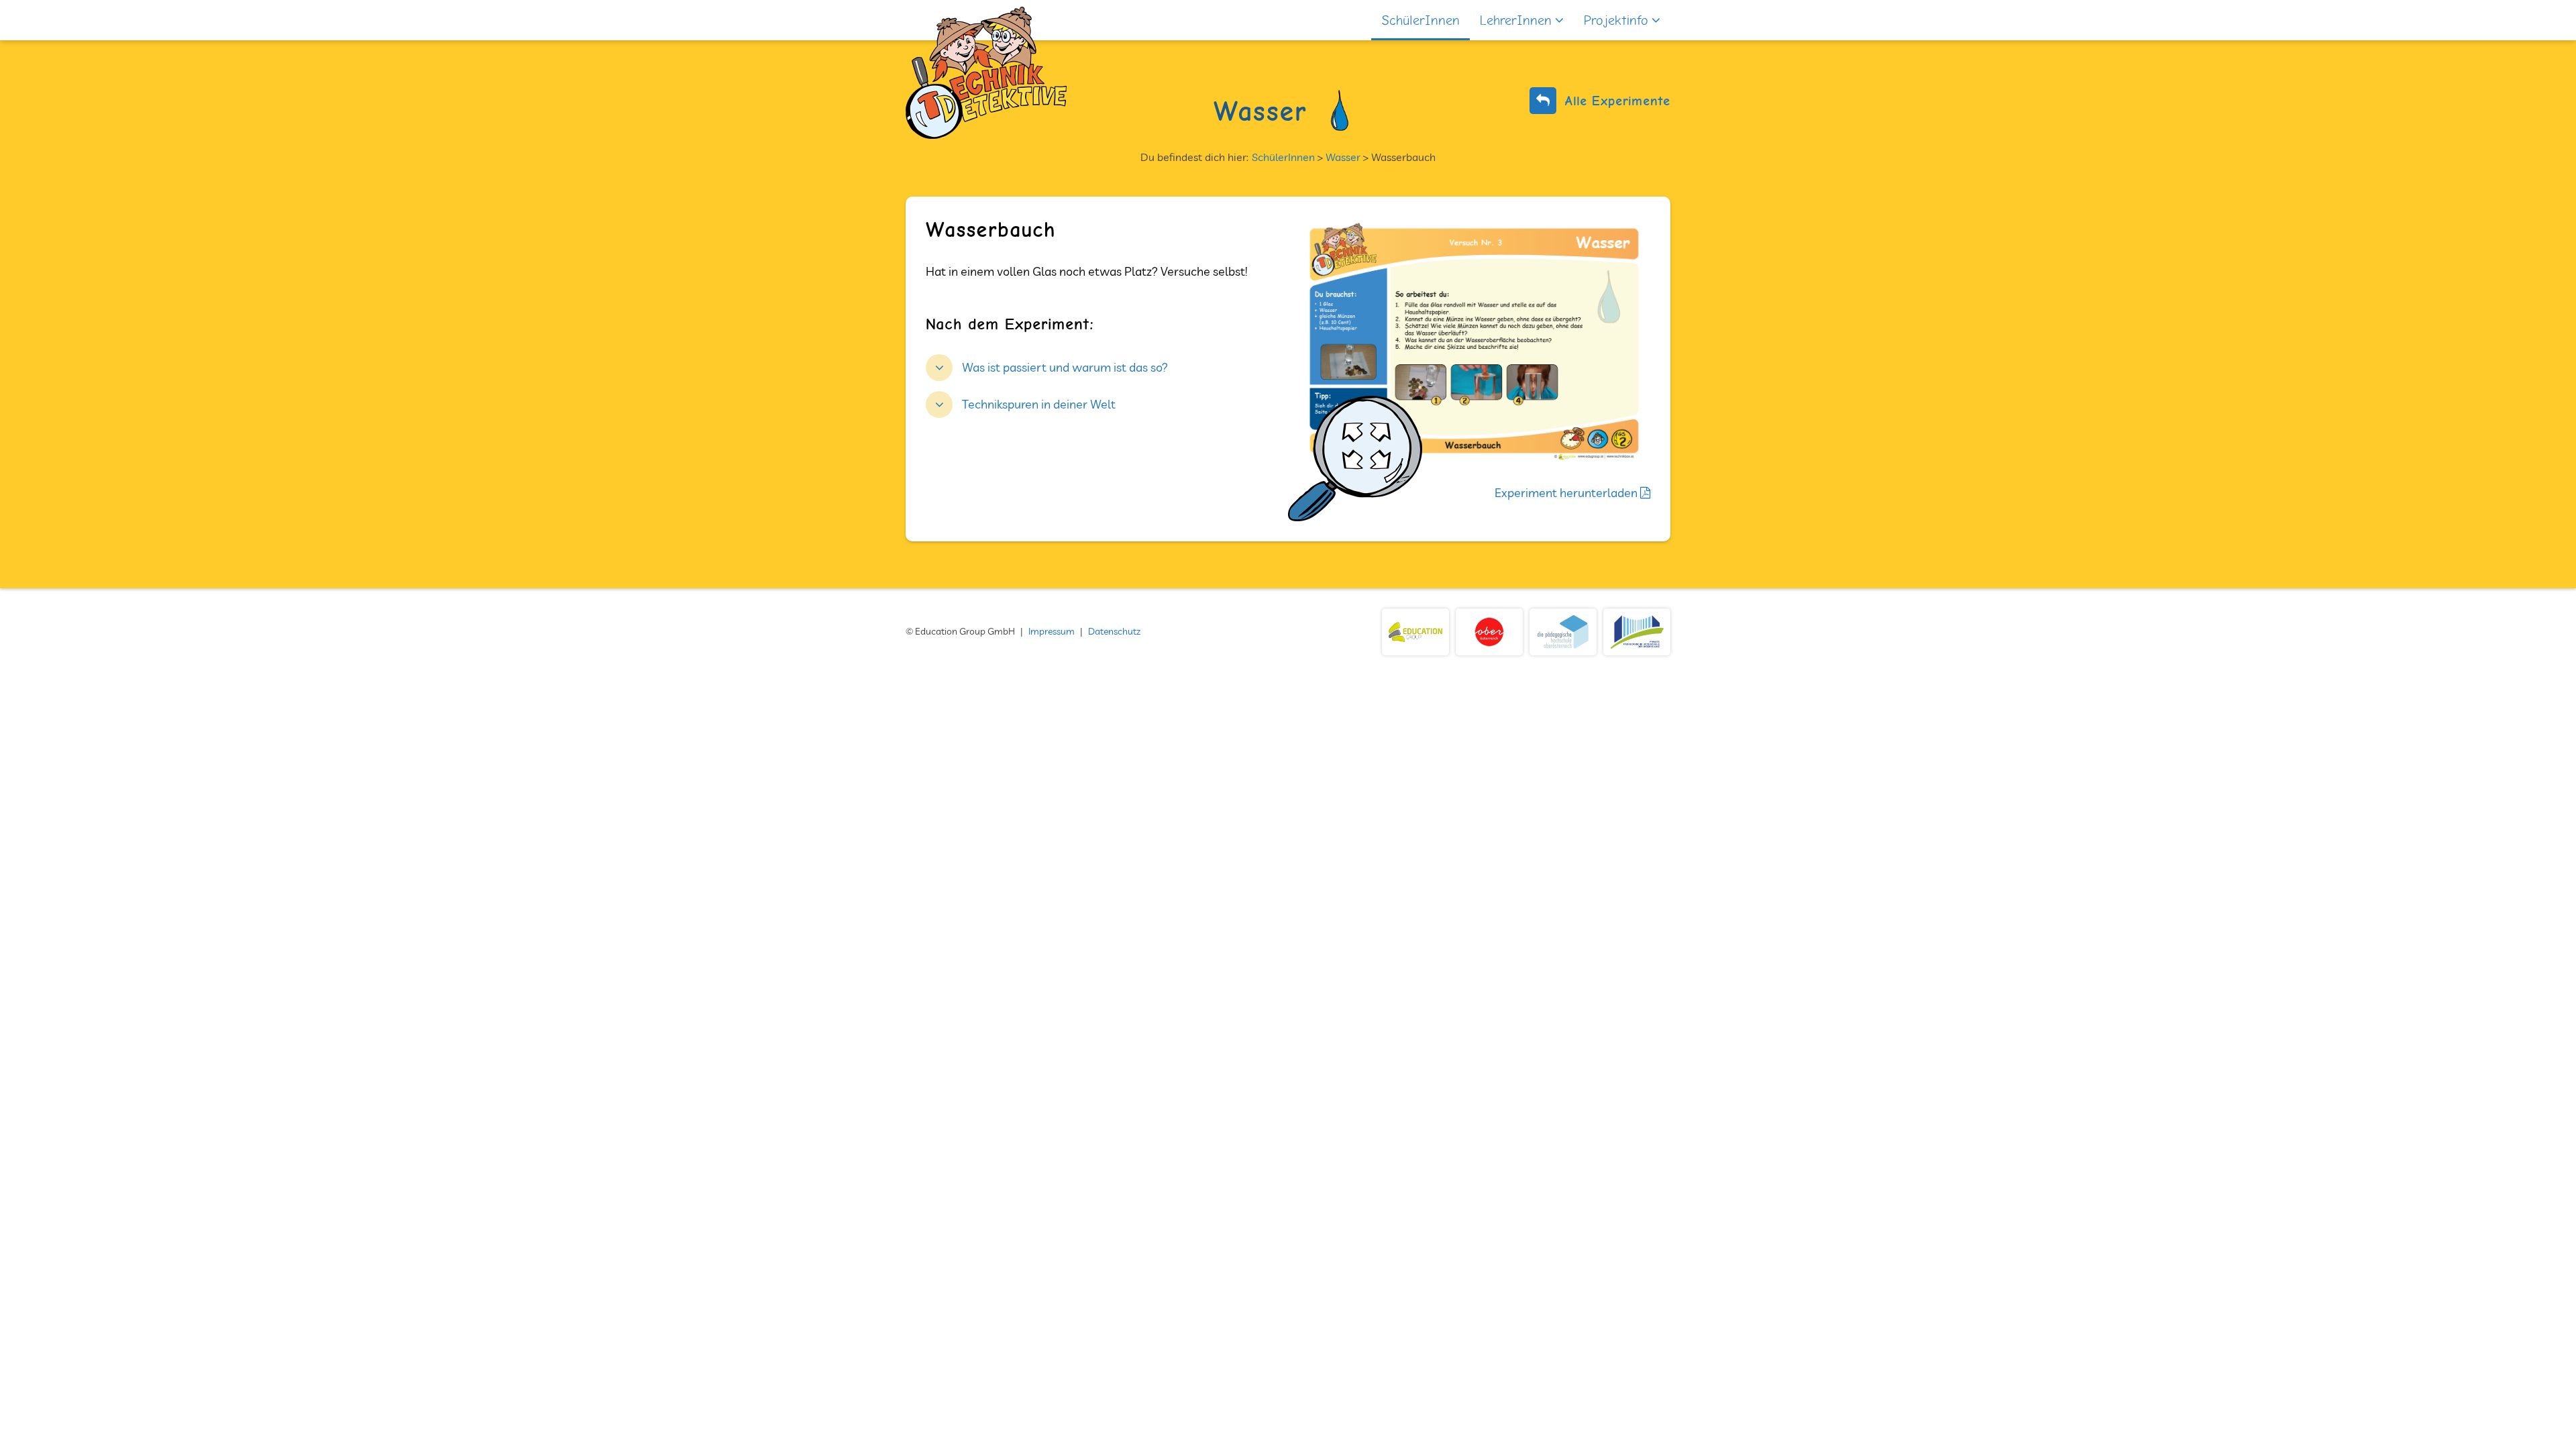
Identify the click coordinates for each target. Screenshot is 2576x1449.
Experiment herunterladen (1567, 493)
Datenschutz (1114, 631)
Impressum (1052, 631)
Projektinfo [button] (1616, 20)
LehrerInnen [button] (1516, 20)
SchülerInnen (1420, 20)
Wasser (1343, 157)
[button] (1047, 366)
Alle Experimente (1615, 101)
